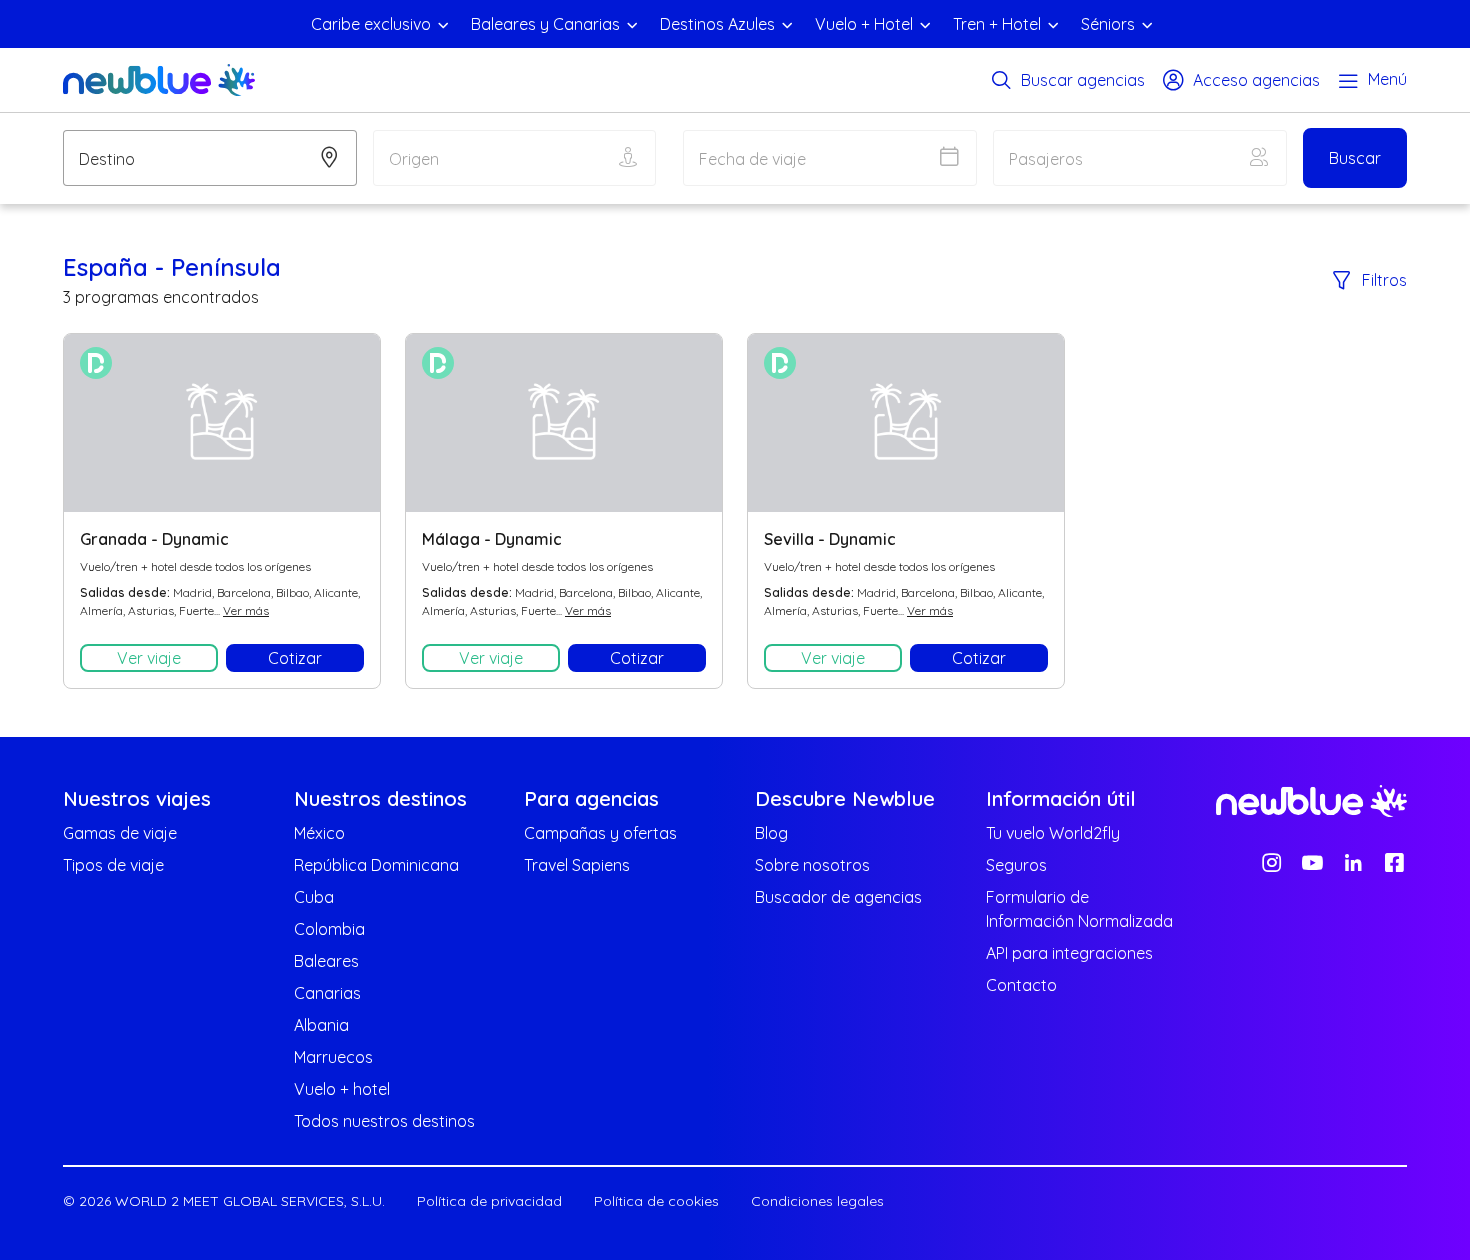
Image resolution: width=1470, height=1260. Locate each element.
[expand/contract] (443, 24)
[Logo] (159, 80)
